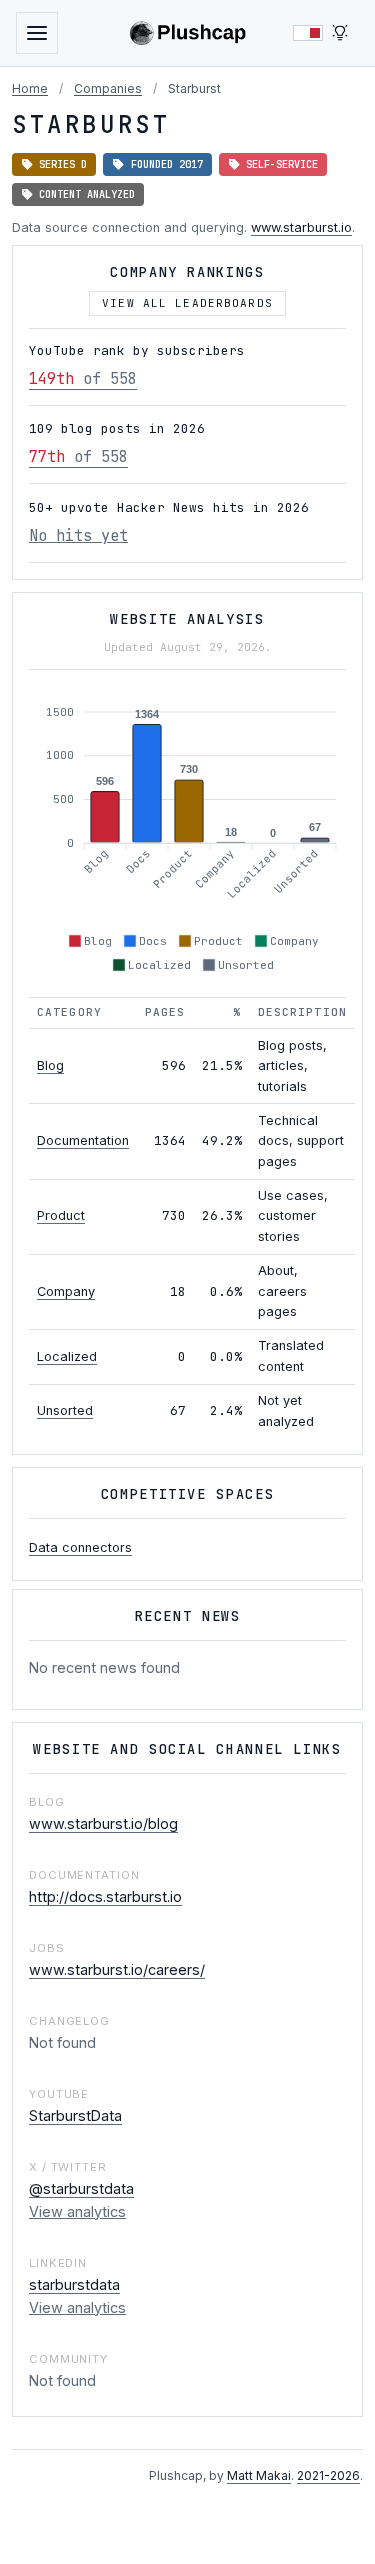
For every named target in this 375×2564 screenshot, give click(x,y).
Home (30, 88)
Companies (108, 88)
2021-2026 (328, 2475)
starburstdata (74, 2284)
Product (61, 1215)
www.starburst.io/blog (103, 1823)
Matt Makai (259, 2475)
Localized (67, 1356)
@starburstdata (81, 2188)
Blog (50, 1065)
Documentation (83, 1140)
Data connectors (80, 1547)
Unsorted (65, 1410)
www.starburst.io (301, 227)
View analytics (77, 2211)
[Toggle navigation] (37, 33)
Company (66, 1291)
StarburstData (75, 2115)
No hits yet (78, 535)
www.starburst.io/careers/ (117, 1969)
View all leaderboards (187, 303)
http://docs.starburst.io (105, 1896)
